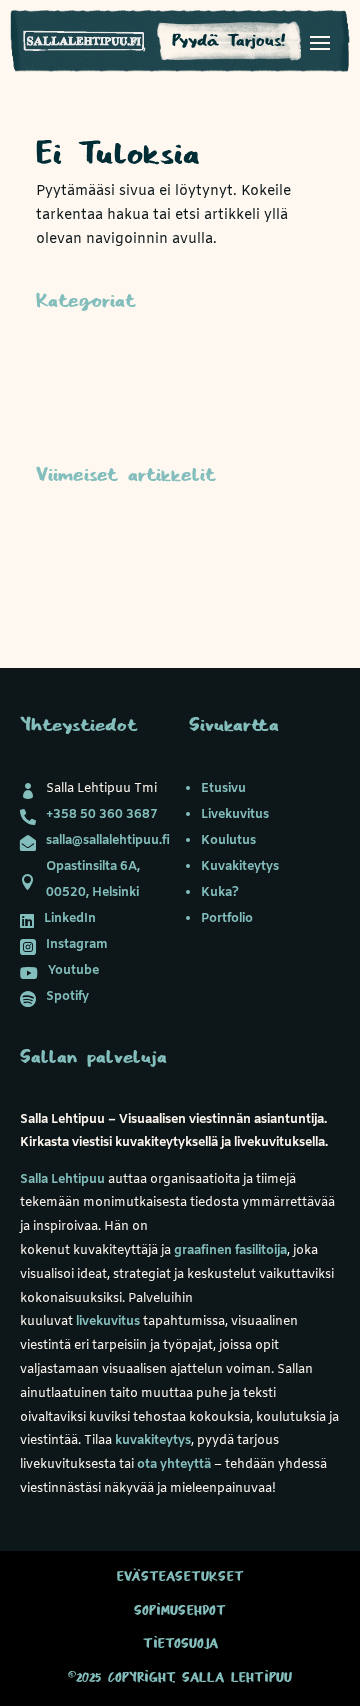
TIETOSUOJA (180, 1644)
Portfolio (227, 918)
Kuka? (220, 892)
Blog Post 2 (76, 567)
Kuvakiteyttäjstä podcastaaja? (141, 536)
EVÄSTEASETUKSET (180, 1577)
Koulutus (228, 840)
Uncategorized (87, 393)
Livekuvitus (235, 814)
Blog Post (69, 597)
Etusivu (223, 788)
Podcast (64, 362)
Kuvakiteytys (240, 866)
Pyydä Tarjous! (229, 41)
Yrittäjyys (69, 424)
